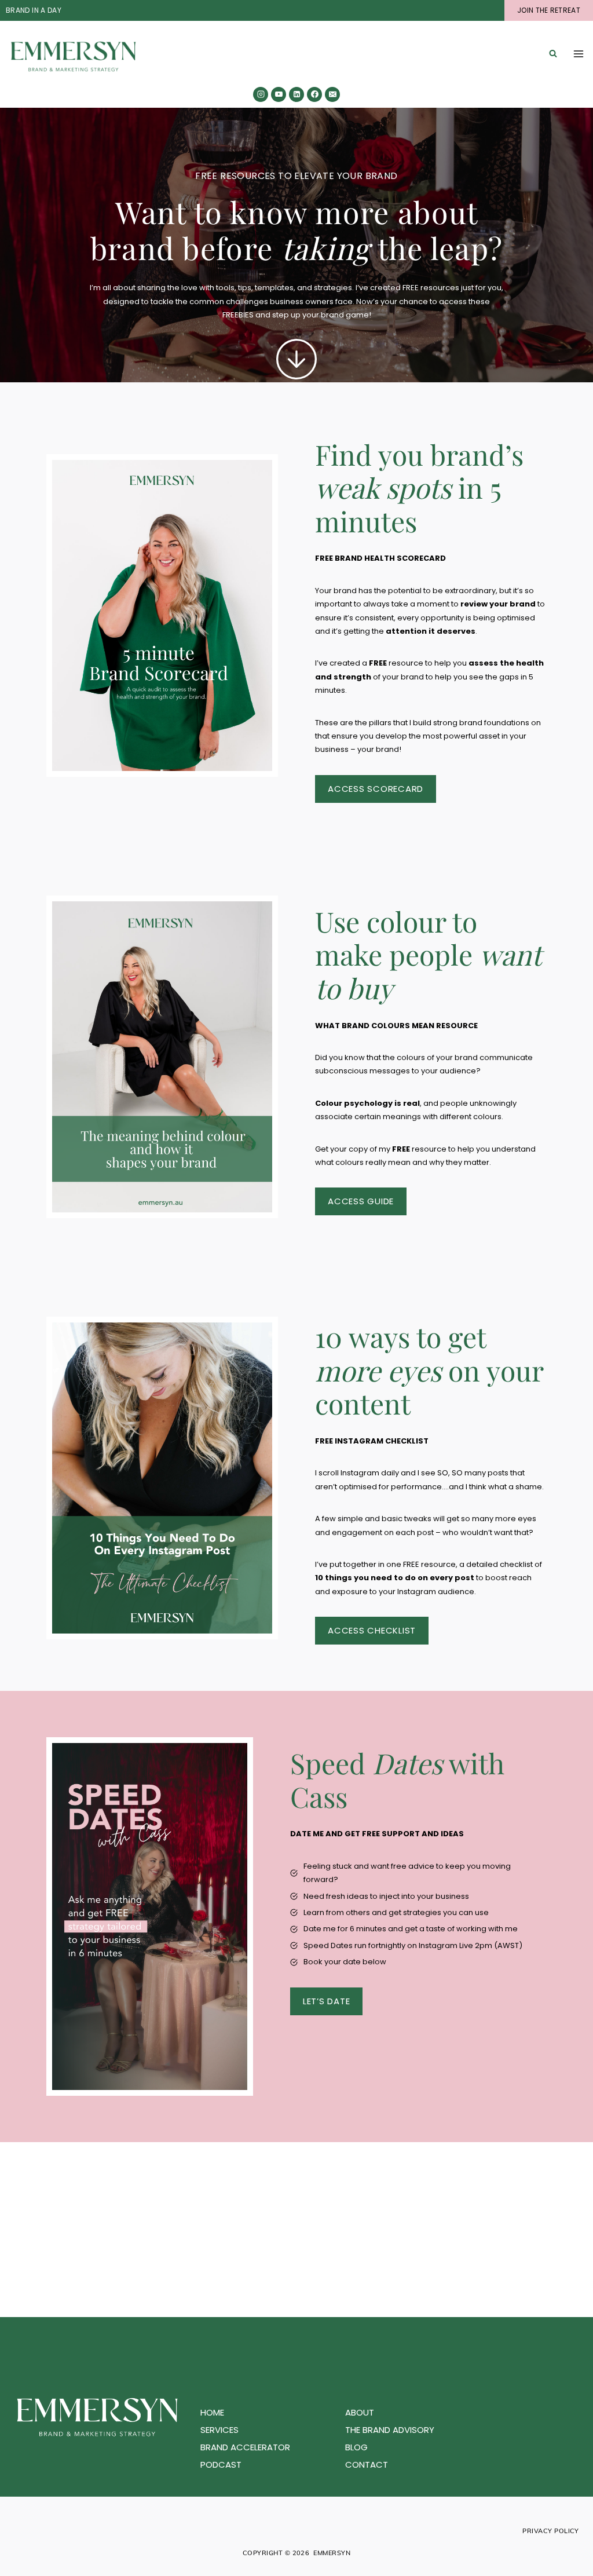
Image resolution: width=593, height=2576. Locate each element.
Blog (356, 2447)
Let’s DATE (327, 2001)
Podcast (221, 2464)
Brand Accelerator (245, 2447)
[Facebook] (314, 94)
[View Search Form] (553, 54)
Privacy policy (551, 2531)
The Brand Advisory (390, 2430)
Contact (367, 2464)
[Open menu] (579, 54)
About (360, 2412)
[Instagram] (261, 94)
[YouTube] (279, 94)
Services (219, 2430)
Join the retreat (549, 10)
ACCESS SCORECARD (376, 789)
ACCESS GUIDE (361, 1201)
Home (212, 2412)
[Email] (332, 94)
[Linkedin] (296, 94)
